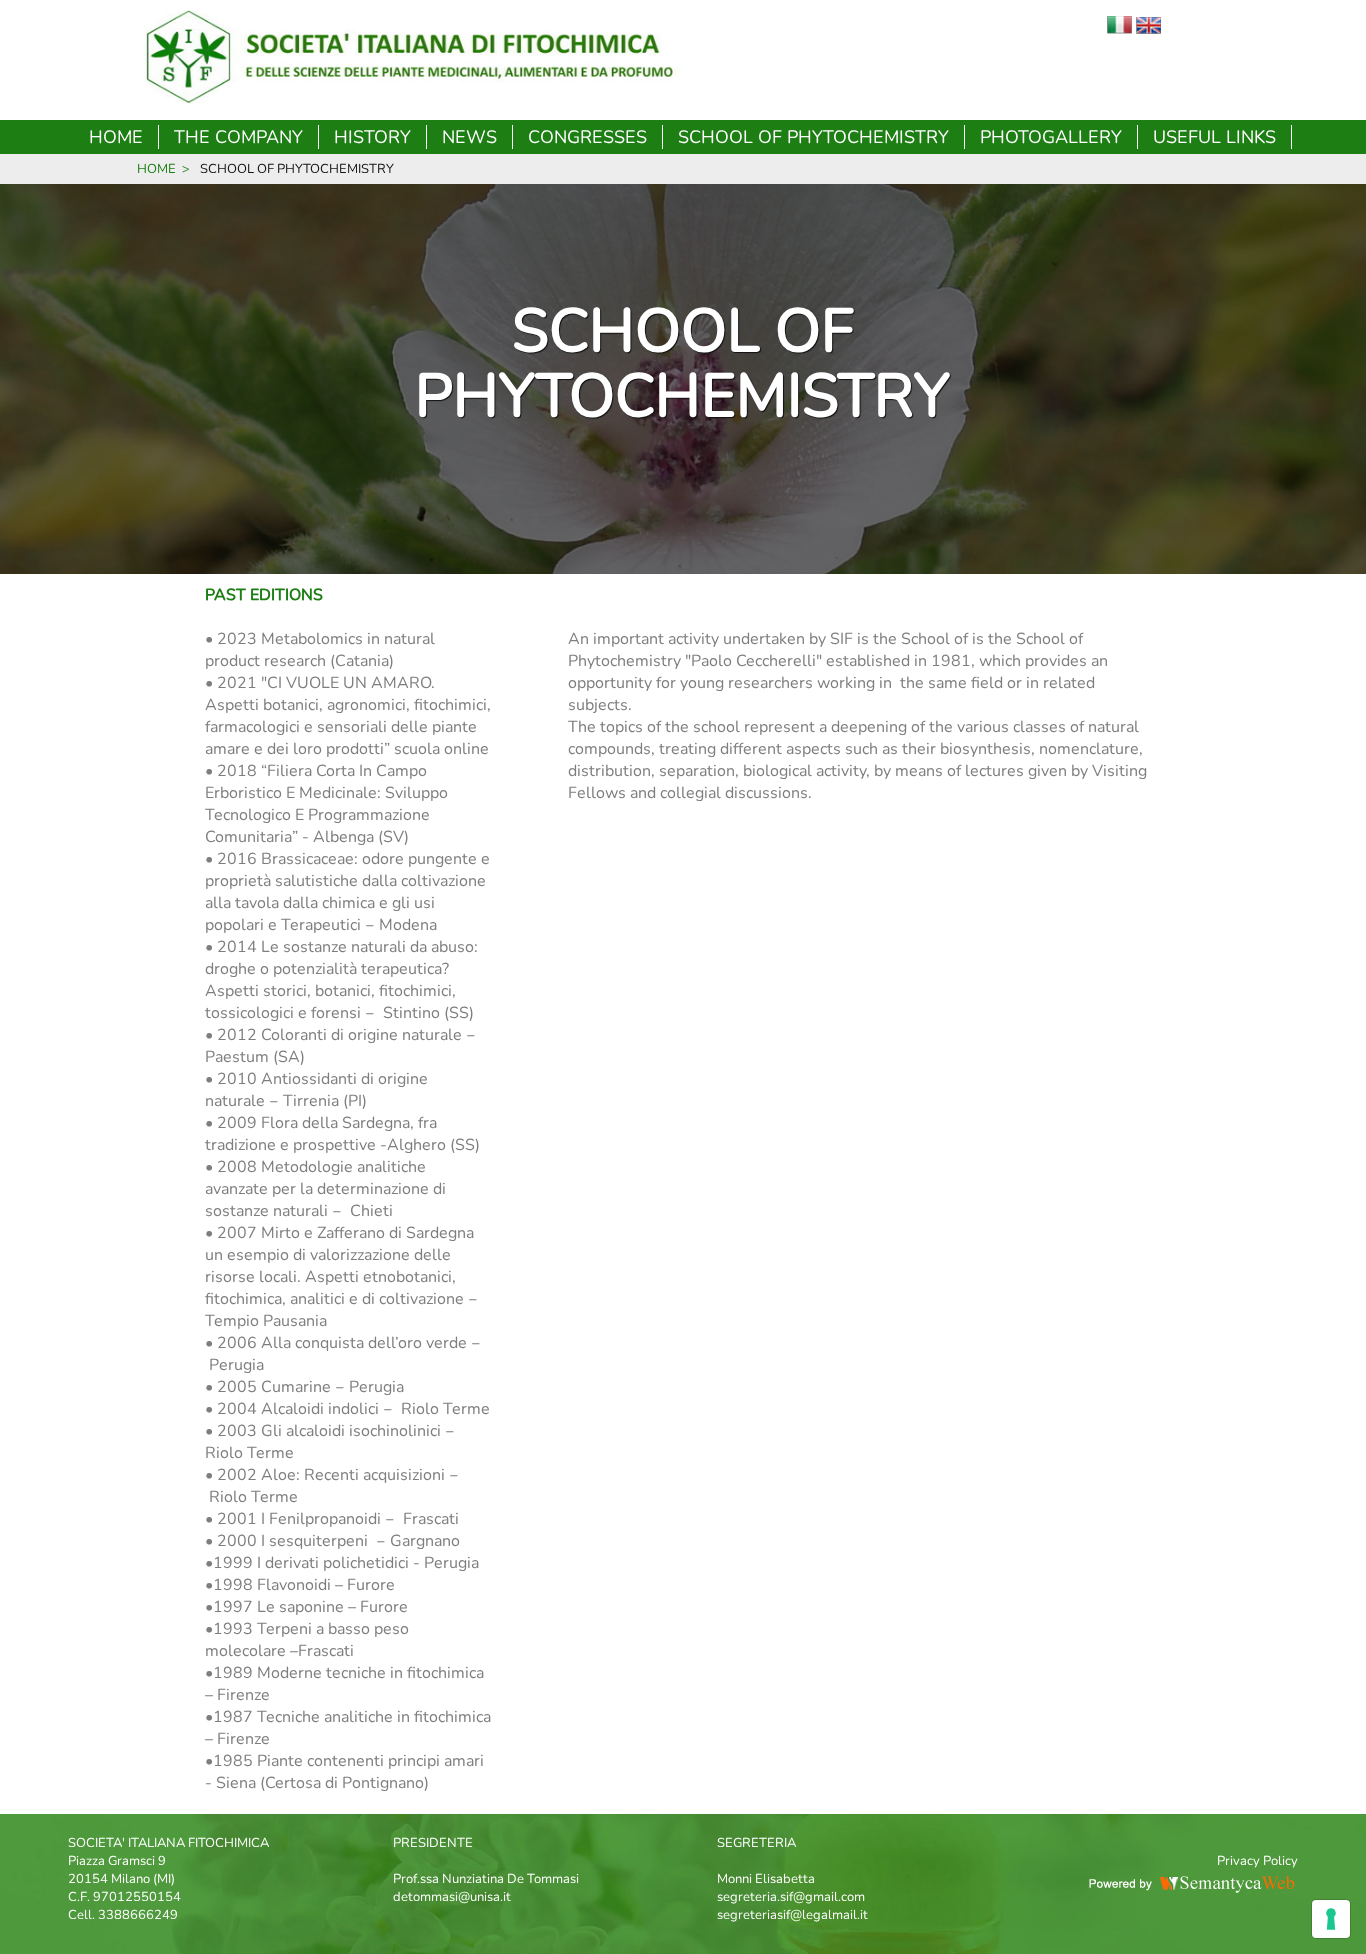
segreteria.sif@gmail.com (791, 1897)
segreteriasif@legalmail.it (792, 1915)
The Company (238, 137)
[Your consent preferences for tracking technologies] (1331, 1919)
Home (116, 137)
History (372, 137)
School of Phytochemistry (813, 137)
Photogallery (1051, 137)
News (469, 137)
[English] (1148, 29)
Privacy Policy (1257, 1861)
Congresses (587, 137)
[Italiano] (1119, 29)
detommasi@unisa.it (452, 1897)
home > (163, 169)
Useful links (1214, 137)
